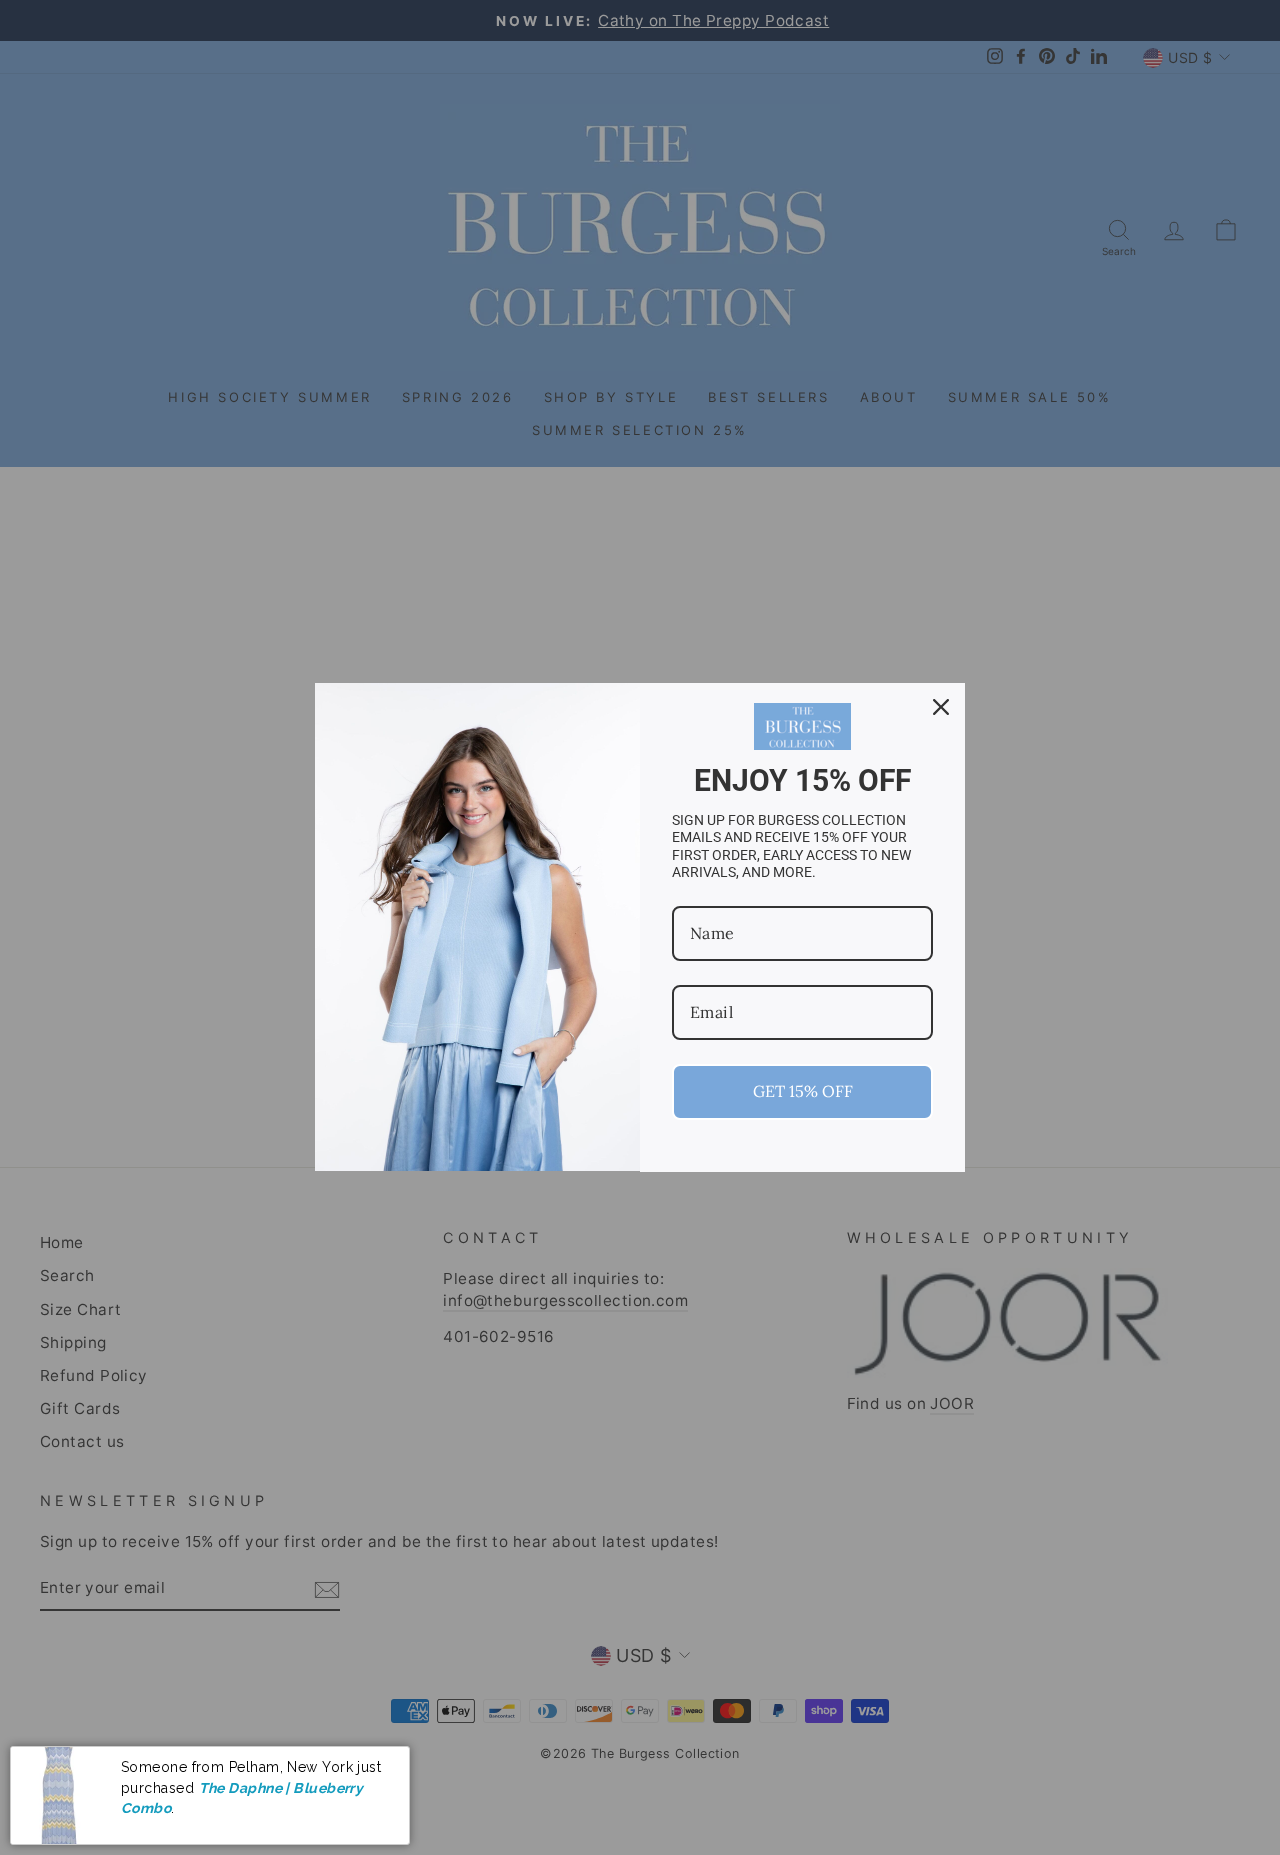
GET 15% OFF (803, 1091)
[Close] (941, 707)
